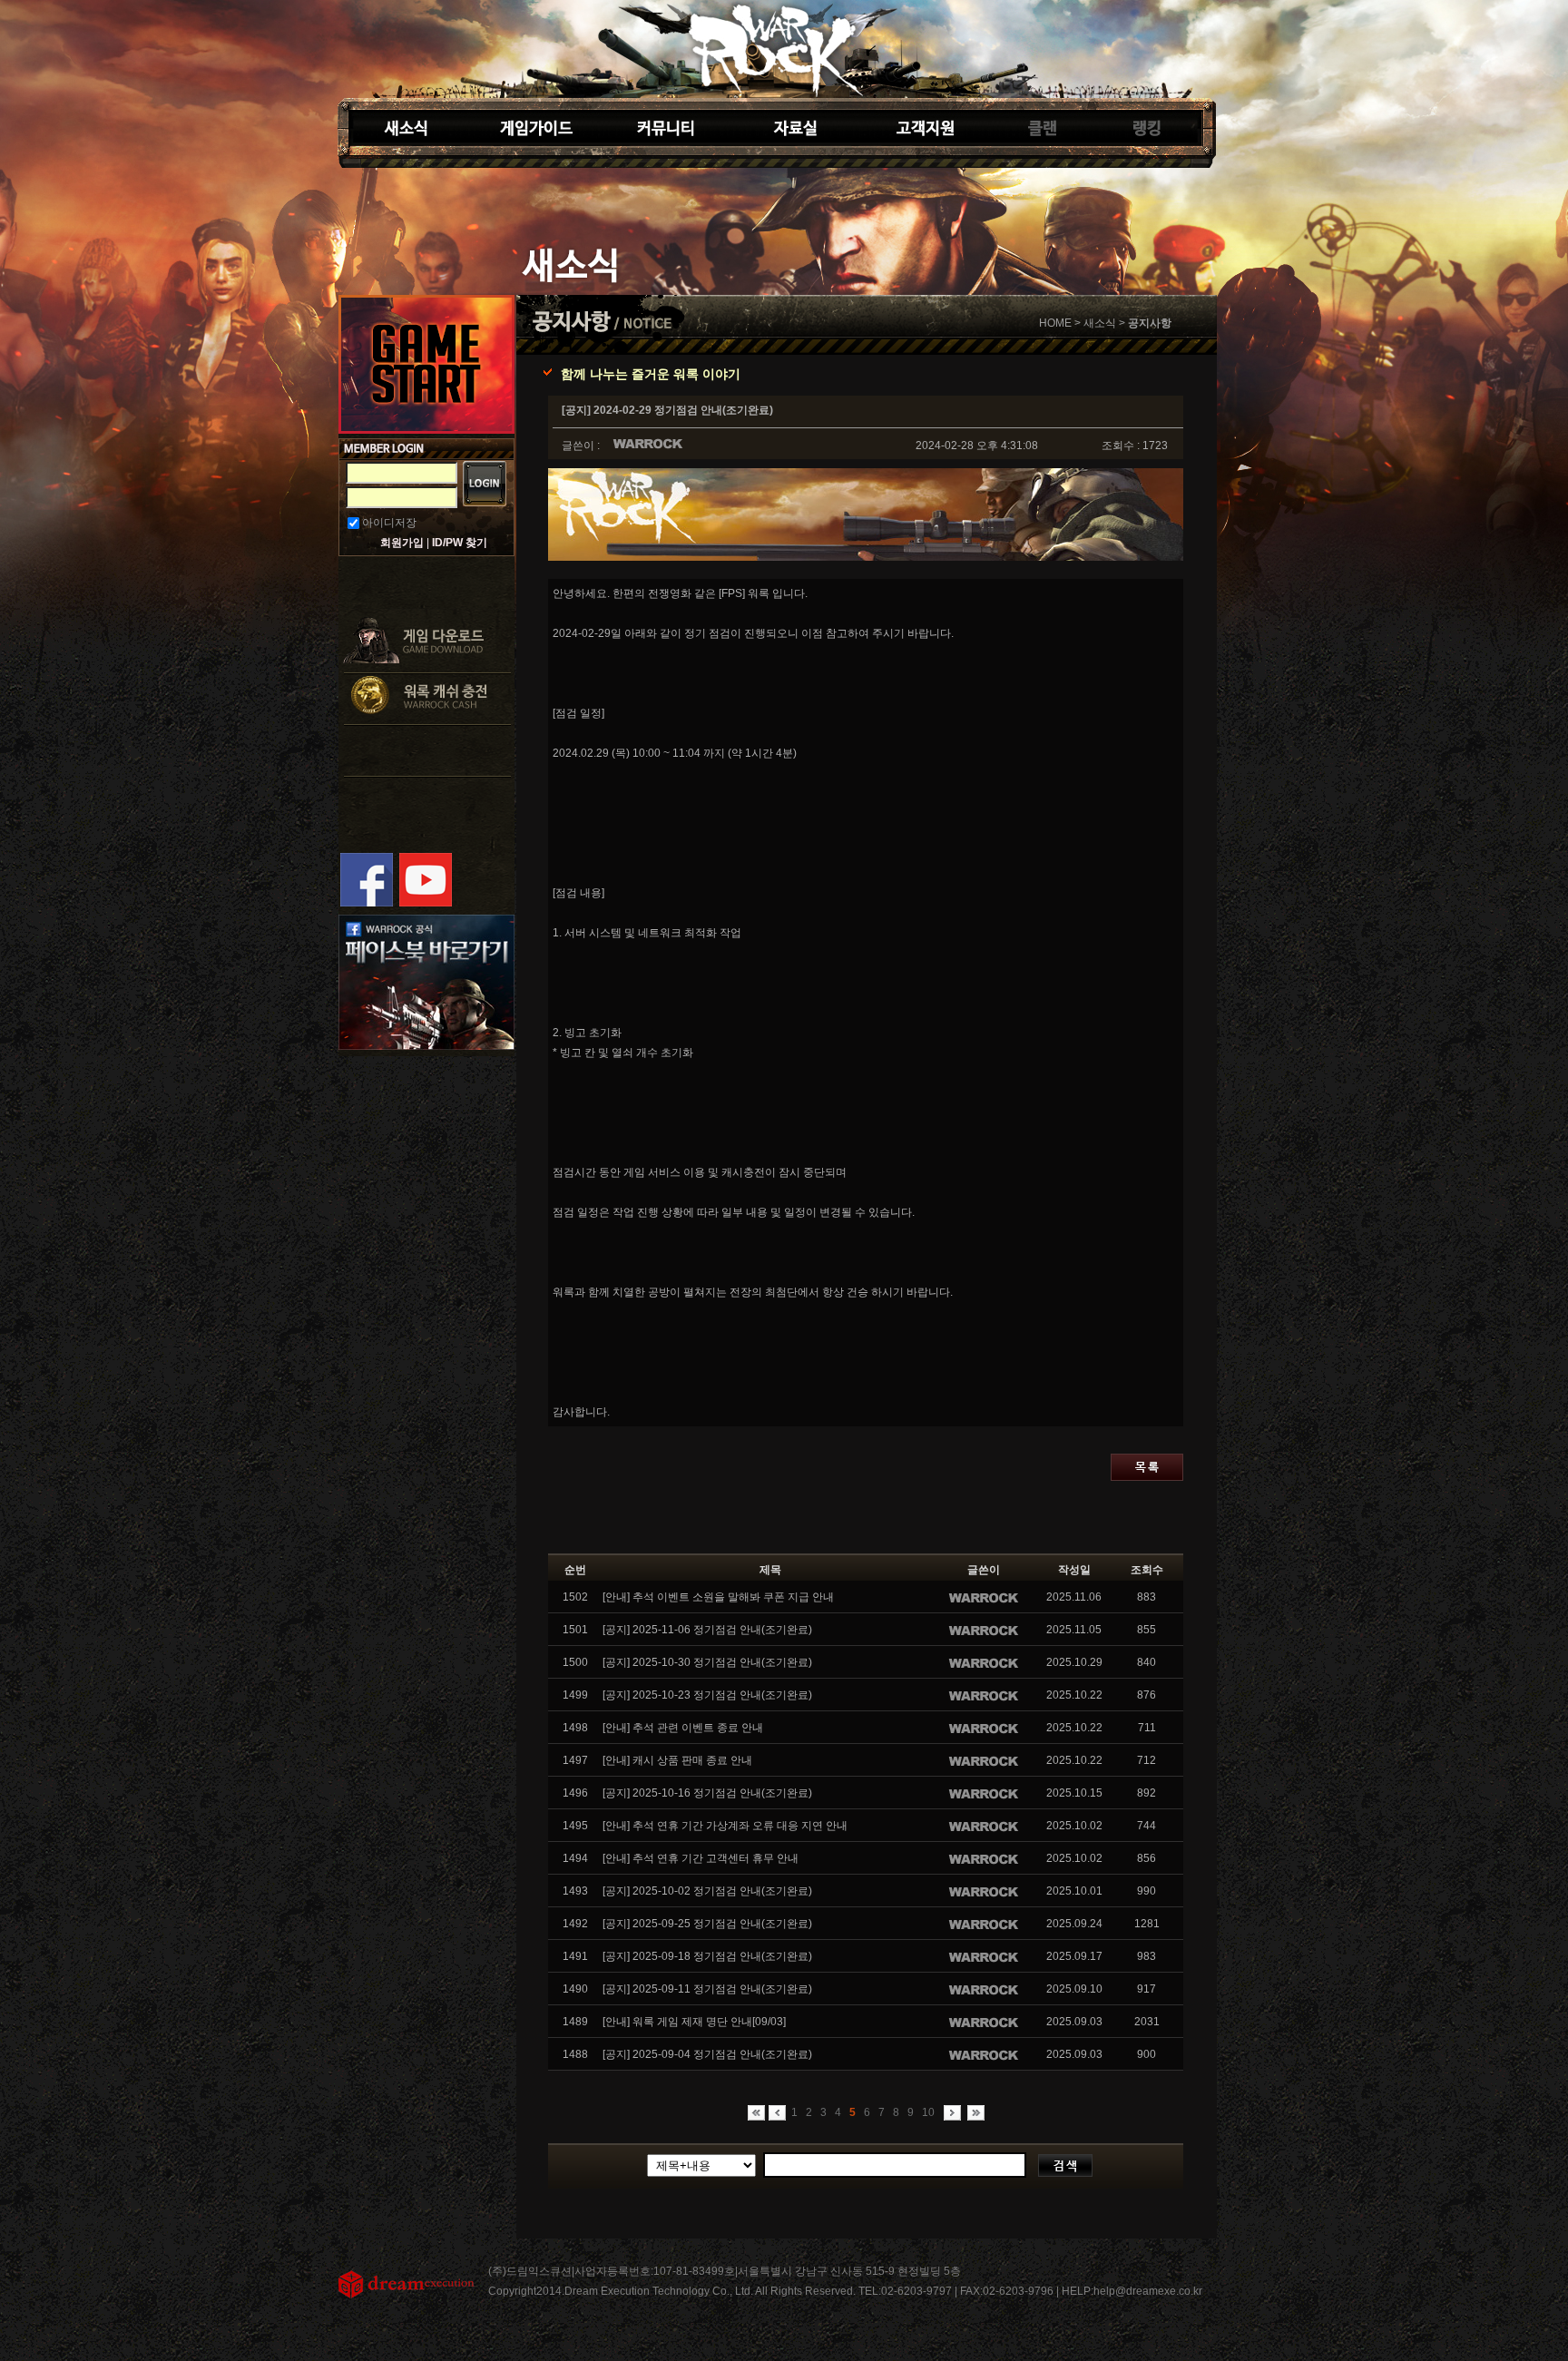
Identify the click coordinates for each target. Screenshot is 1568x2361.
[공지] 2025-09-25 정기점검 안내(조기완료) (707, 1924)
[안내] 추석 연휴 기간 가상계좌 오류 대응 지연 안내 (725, 1826)
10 (928, 2112)
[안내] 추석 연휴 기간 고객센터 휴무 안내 (701, 1858)
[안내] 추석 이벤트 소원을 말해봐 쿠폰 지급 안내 (718, 1597)
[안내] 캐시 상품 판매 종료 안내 (677, 1760)
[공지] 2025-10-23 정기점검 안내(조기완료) (707, 1695)
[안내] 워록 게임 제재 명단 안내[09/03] (694, 2022)
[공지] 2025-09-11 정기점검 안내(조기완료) (707, 1989)
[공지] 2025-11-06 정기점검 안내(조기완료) (707, 1630)
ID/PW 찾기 (460, 543)
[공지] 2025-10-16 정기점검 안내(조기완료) (707, 1793)
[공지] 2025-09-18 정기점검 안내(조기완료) (707, 1956)
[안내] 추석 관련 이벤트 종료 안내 (683, 1728)
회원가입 (402, 543)
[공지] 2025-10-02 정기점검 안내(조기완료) (707, 1891)
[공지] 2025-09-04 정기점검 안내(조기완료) (707, 2054)
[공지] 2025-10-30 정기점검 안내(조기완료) (707, 1662)
